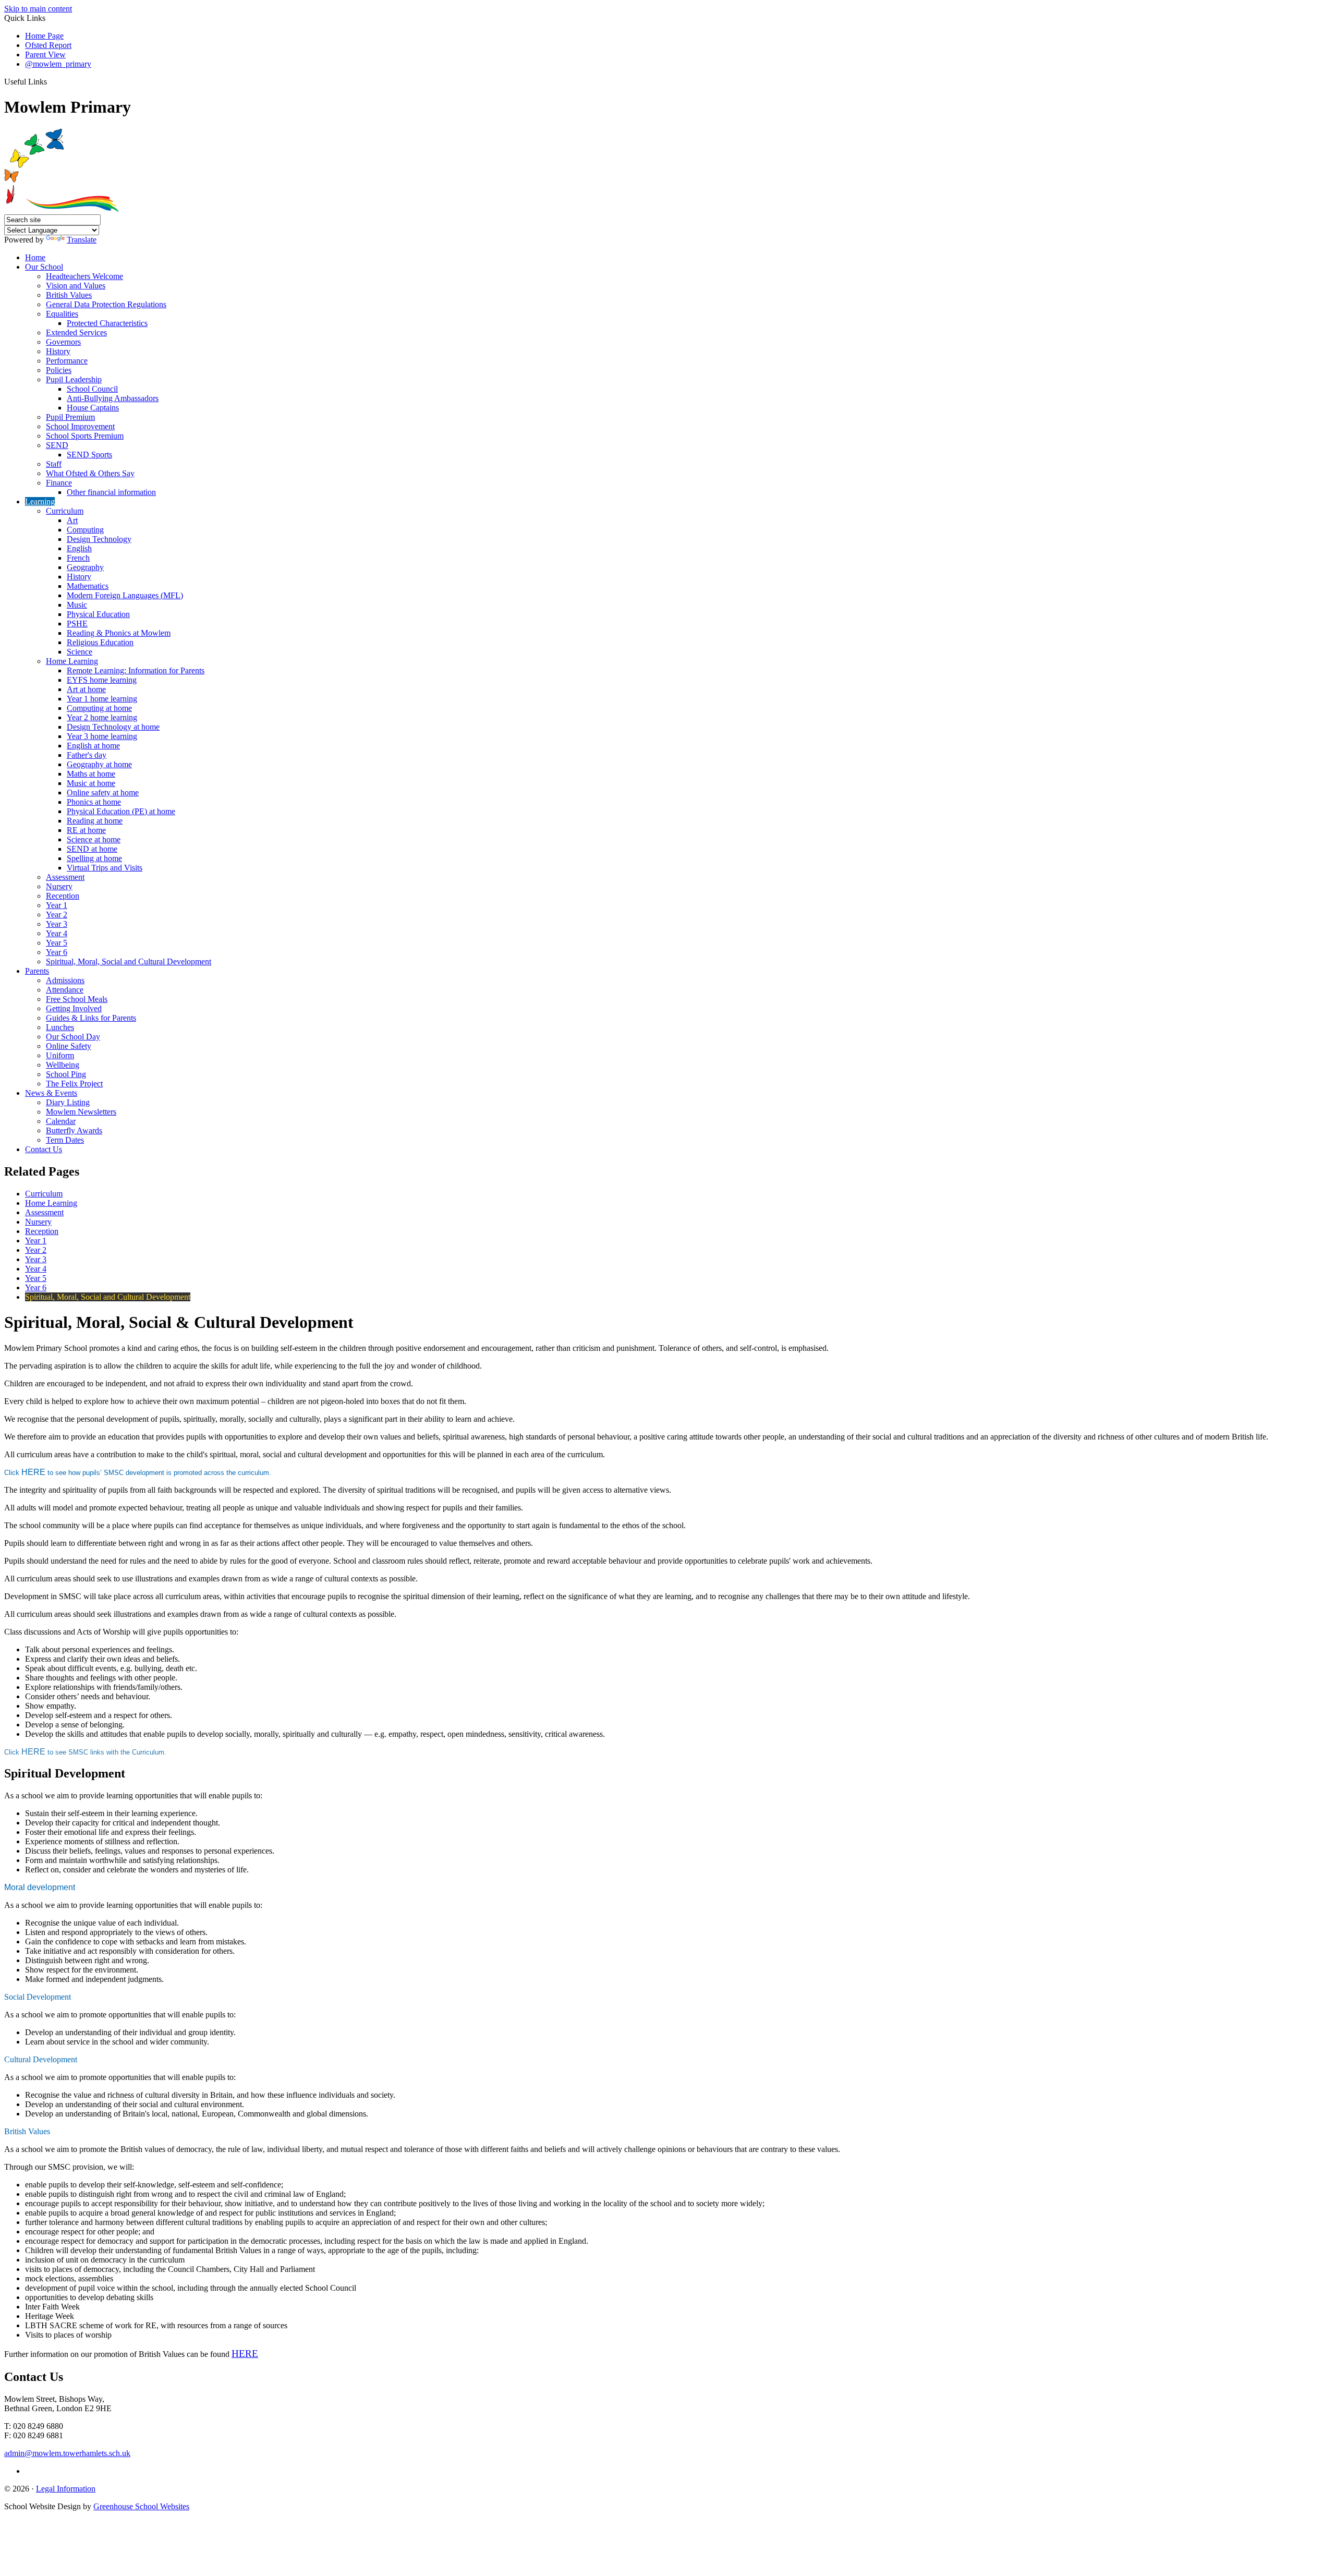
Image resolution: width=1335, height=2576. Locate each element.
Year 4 (57, 933)
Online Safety (69, 1046)
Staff (54, 464)
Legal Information (66, 2489)
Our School (44, 267)
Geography (85, 567)
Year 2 (57, 915)
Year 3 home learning (102, 736)
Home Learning (72, 661)
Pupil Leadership (74, 379)
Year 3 (57, 924)
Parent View (45, 55)
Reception (63, 896)
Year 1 (57, 905)
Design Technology (99, 539)
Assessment (65, 877)
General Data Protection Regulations (106, 304)
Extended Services (76, 332)
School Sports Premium (85, 436)
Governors (63, 342)
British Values (69, 295)
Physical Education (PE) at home (121, 811)
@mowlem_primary (58, 64)
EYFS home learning (102, 680)
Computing (85, 530)
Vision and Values (76, 286)
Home (35, 257)
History (58, 351)
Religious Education (100, 642)
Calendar (61, 1121)
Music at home (91, 783)
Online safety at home (103, 793)
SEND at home (92, 849)
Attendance (65, 990)
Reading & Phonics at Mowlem (119, 633)
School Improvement (80, 426)
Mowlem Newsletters (81, 1112)
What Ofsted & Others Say (90, 473)
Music (77, 605)
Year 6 (57, 952)
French (78, 558)
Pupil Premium (70, 417)
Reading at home (95, 821)
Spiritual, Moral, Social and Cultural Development (129, 962)
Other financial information (111, 492)
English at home (93, 746)
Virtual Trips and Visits (105, 868)
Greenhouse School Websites (141, 2506)
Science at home (94, 839)
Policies (59, 370)
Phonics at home (94, 802)
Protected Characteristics (107, 323)
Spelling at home (94, 858)
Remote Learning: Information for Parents (136, 670)
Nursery (59, 886)
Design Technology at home (113, 727)
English (79, 548)
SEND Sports (89, 455)
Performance (67, 361)
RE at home (86, 830)
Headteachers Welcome (84, 276)
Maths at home (91, 774)
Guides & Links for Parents (91, 1018)
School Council (92, 389)
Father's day (87, 755)
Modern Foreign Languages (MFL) (125, 595)
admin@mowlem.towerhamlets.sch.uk (67, 2453)
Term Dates (65, 1140)
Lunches (60, 1027)
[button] (51, 81)
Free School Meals (77, 999)
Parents (37, 971)
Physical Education (98, 614)
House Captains (93, 408)
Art (72, 520)
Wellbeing (63, 1065)
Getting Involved (74, 1008)
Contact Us (44, 1149)
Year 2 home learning (102, 717)
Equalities (62, 314)
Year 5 (57, 943)
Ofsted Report (48, 45)
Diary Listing (68, 1102)
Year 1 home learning (102, 699)
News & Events (51, 1093)
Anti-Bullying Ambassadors (113, 398)
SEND (57, 445)
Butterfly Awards (74, 1130)
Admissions (65, 980)
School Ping (66, 1074)
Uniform (60, 1055)
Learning (40, 501)
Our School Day (73, 1037)
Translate (82, 240)
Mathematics (88, 586)
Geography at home (99, 764)
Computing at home (99, 708)
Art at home (86, 689)
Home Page (44, 36)
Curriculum (65, 511)
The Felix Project (74, 1084)
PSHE (77, 624)
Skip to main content (38, 9)
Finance (59, 483)
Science (80, 652)
